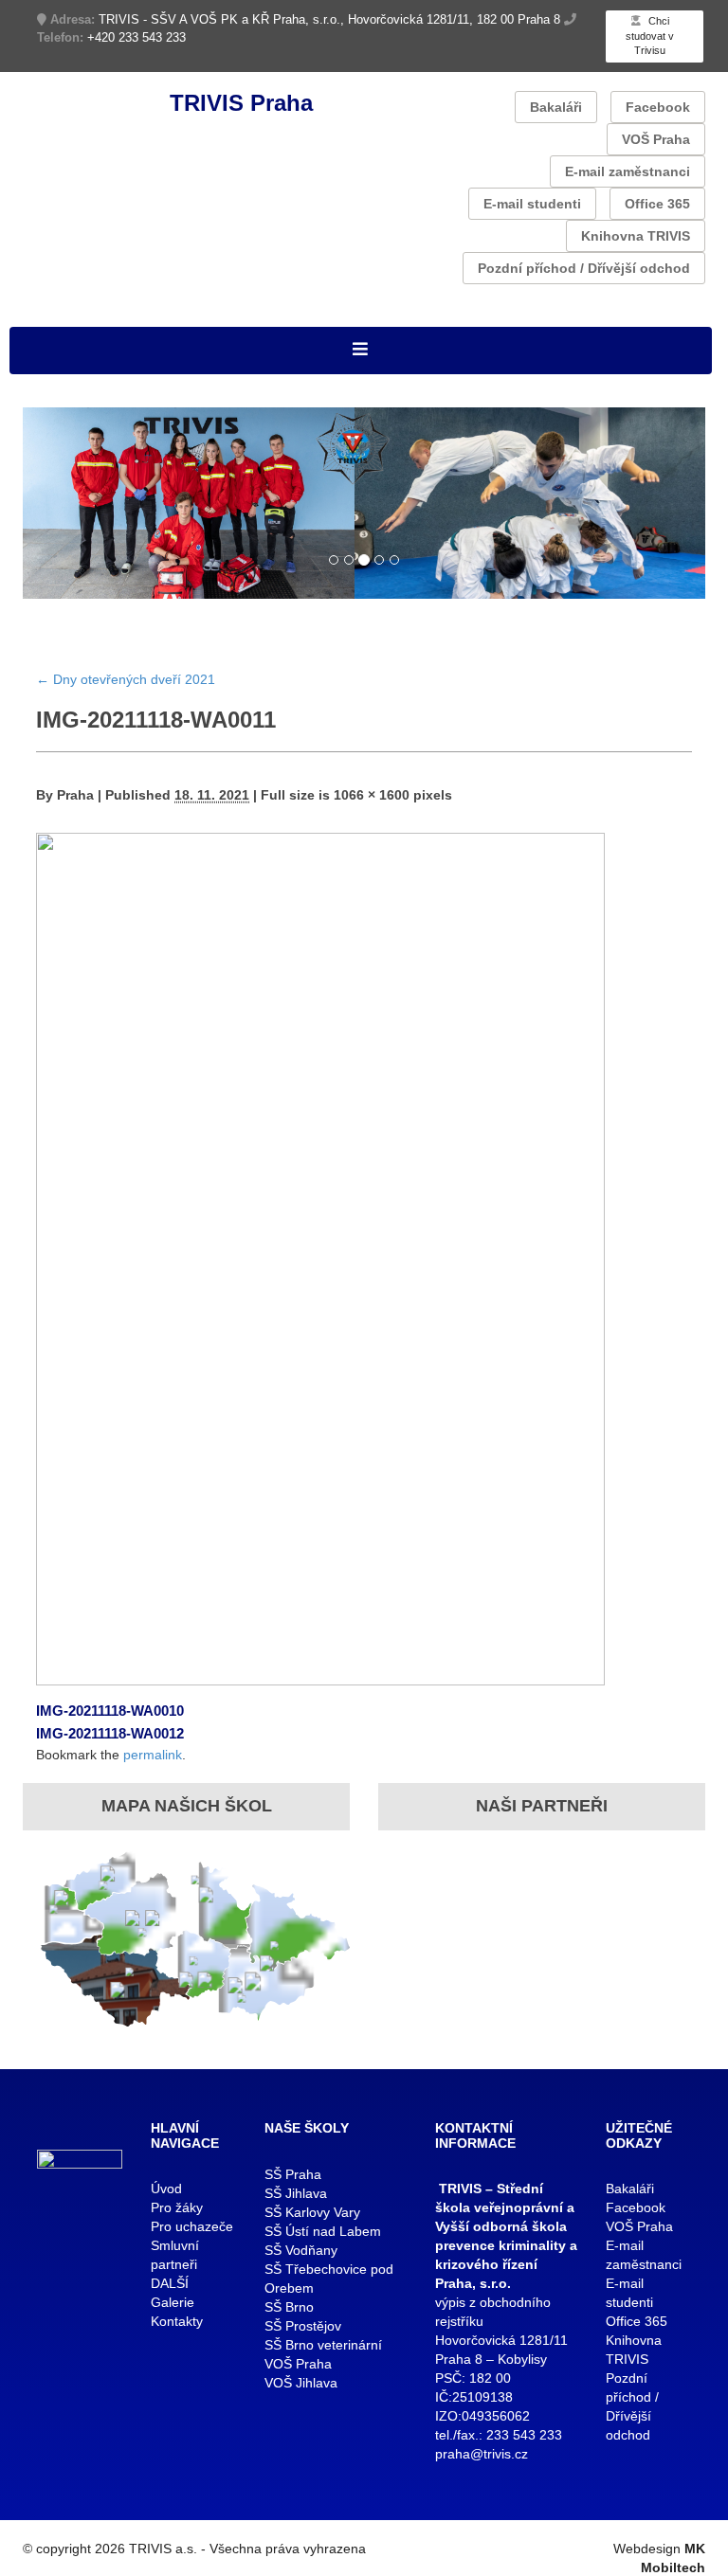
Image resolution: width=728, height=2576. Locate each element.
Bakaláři (556, 107)
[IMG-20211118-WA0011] (320, 1258)
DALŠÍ (170, 2283)
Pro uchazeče (192, 2226)
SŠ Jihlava (296, 2193)
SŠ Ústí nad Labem (323, 2231)
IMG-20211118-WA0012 (110, 1733)
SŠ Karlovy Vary (312, 2212)
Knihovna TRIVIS (636, 236)
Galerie (173, 2302)
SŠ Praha (293, 2174)
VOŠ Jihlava (301, 2383)
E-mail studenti (532, 204)
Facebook (658, 107)
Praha (75, 795)
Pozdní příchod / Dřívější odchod (584, 268)
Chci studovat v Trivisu (650, 36)
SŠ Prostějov (303, 2326)
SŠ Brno (289, 2307)
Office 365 (657, 204)
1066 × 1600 (372, 795)
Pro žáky (177, 2207)
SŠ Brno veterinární (323, 2345)
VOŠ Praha (656, 139)
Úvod (166, 2189)
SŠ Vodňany (301, 2250)
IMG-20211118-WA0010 (110, 1711)
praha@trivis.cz (482, 2454)
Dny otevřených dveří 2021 (126, 679)
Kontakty (177, 2321)
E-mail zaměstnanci (628, 171)
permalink (153, 1755)
